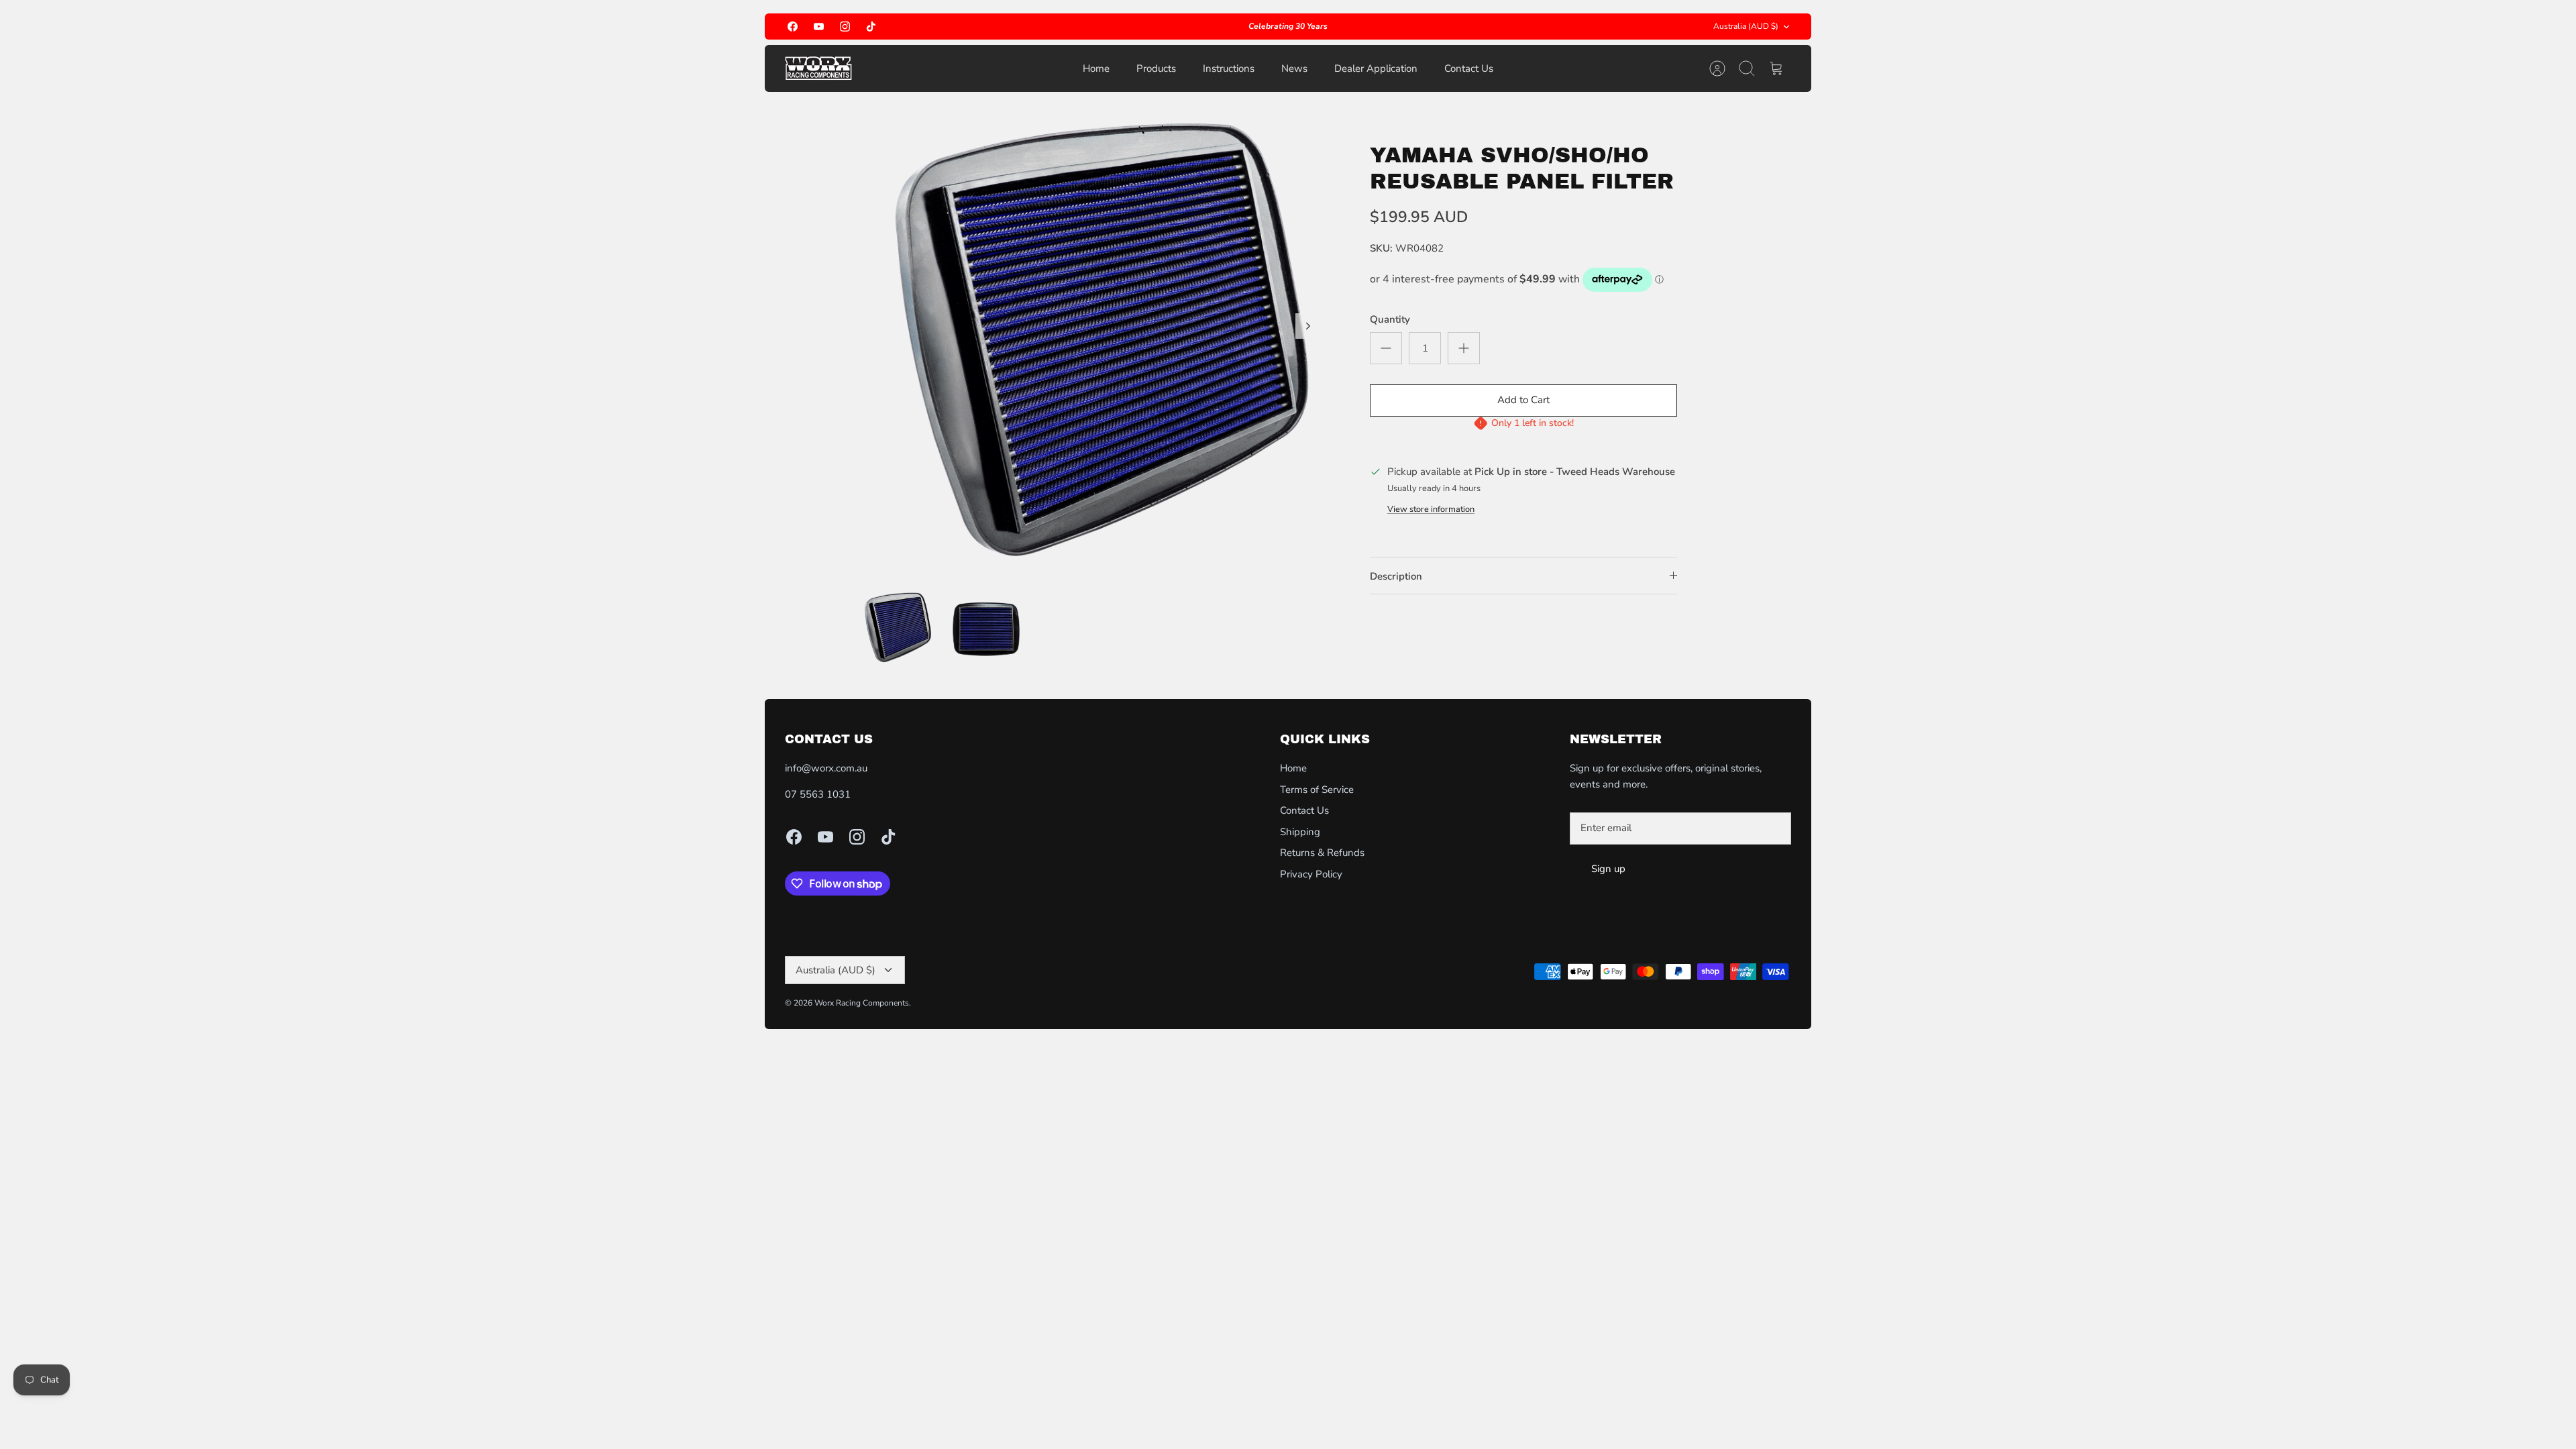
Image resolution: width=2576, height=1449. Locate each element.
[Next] (1511, 27)
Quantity (1390, 319)
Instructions (1229, 68)
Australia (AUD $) (1746, 26)
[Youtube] (819, 26)
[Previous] (1065, 27)
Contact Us (1469, 68)
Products (1156, 68)
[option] (1094, 341)
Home (1096, 68)
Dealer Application (1376, 68)
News (1294, 68)
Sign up (1608, 869)
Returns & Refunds (1322, 853)
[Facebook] (793, 26)
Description (1396, 576)
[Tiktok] (871, 26)
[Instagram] (845, 26)
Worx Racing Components (862, 1003)
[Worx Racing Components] (818, 68)
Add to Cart (1523, 400)
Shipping (1300, 832)
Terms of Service (1317, 790)
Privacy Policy (1311, 874)
